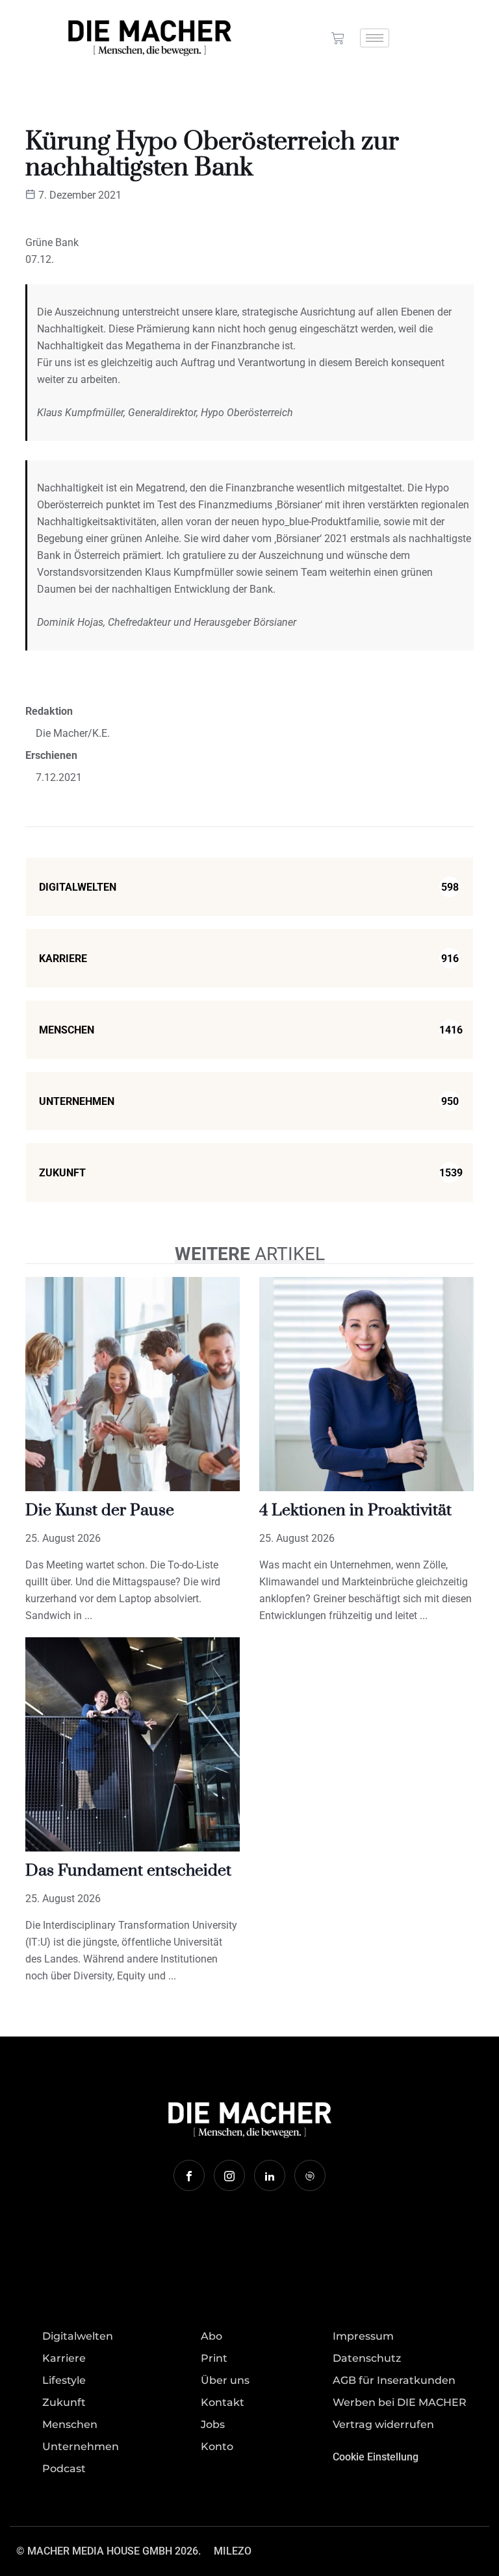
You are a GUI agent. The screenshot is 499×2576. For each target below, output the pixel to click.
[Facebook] (189, 2175)
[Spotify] (310, 2175)
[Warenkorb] (338, 38)
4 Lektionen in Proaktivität (355, 1510)
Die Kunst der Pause (100, 1510)
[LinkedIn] (270, 2175)
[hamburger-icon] (375, 38)
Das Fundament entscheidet (128, 1871)
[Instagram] (229, 2175)
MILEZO (233, 2551)
